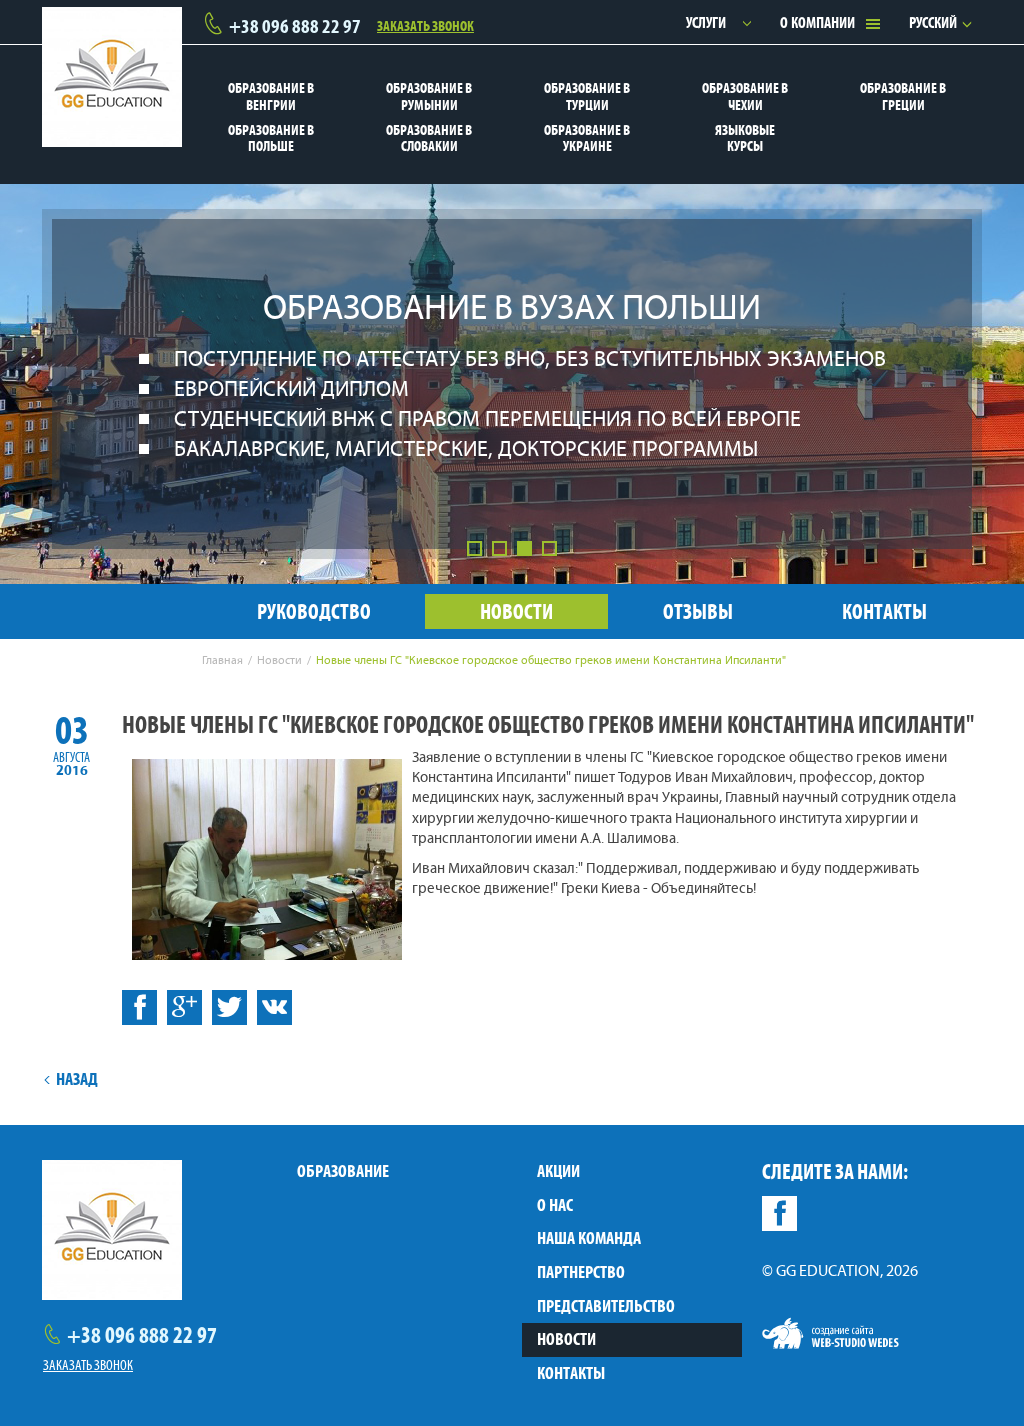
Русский (933, 22)
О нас (555, 1205)
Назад (77, 1079)
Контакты (571, 1373)
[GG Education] (112, 77)
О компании (817, 22)
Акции (558, 1171)
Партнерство (581, 1272)
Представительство (606, 1306)
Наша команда (589, 1238)
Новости (566, 1339)
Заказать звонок (425, 23)
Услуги (706, 22)
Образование (343, 1171)
